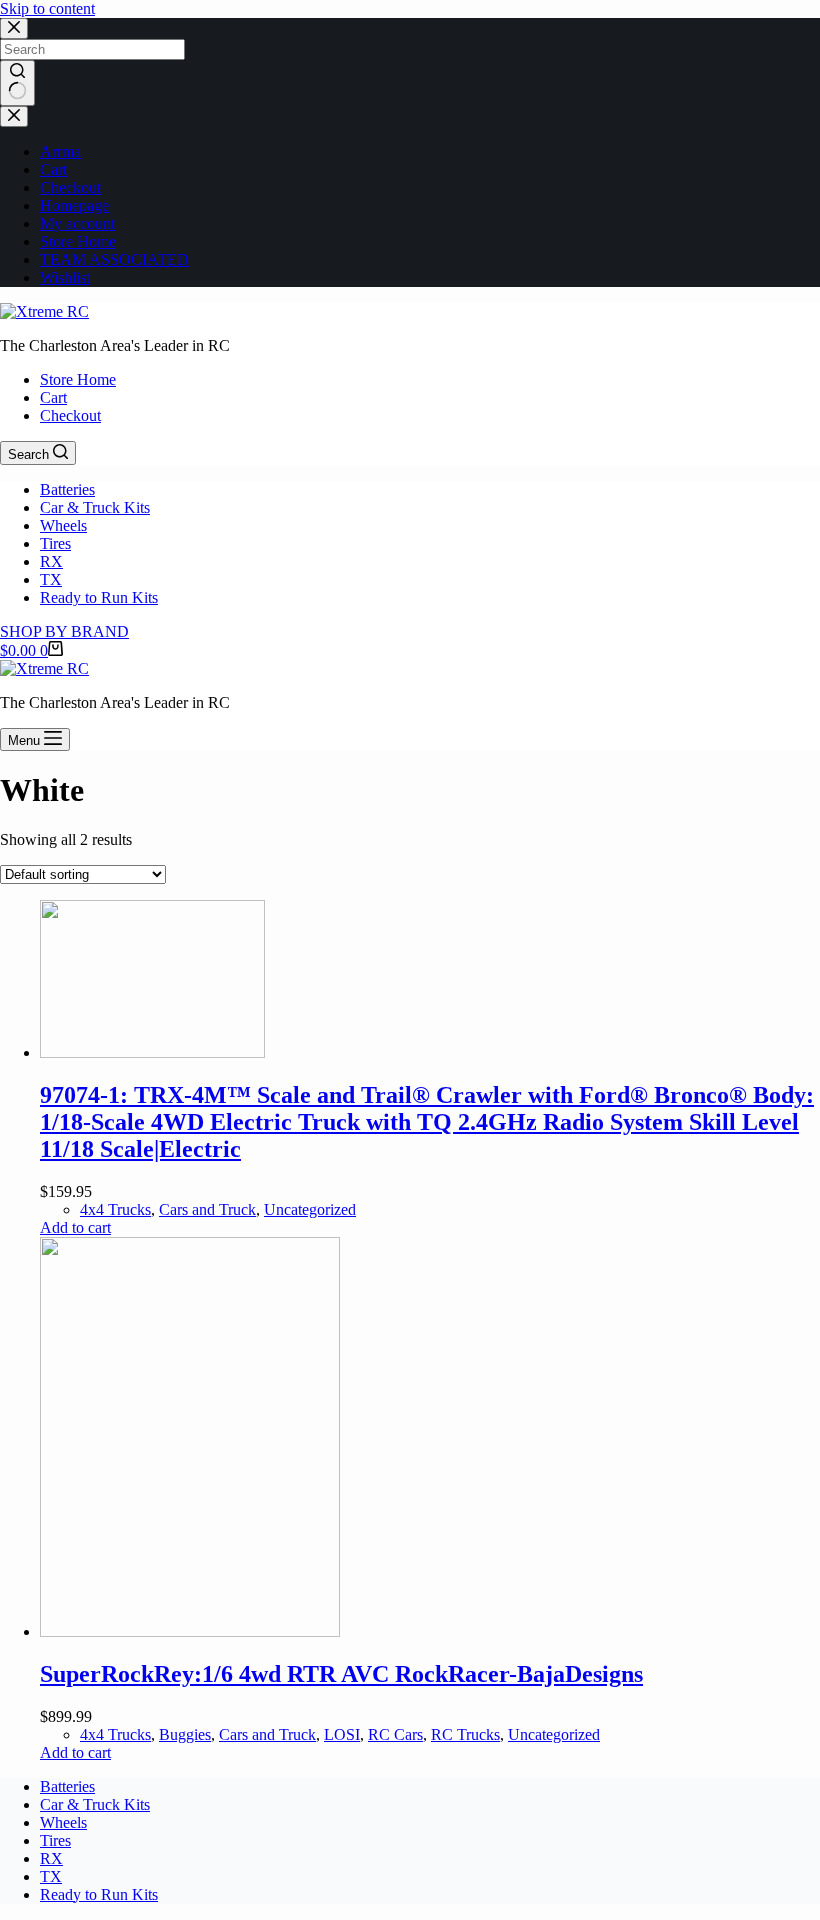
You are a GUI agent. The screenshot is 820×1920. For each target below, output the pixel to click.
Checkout (70, 187)
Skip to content (47, 8)
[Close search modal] (14, 28)
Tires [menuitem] (55, 543)
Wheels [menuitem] (63, 525)
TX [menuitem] (51, 579)
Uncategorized (310, 1209)
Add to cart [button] (75, 1227)
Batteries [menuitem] (67, 489)
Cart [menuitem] (53, 397)
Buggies (185, 1734)
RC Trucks (465, 1734)
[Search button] (17, 83)
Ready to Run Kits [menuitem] (99, 597)
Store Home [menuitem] (78, 379)
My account (77, 223)
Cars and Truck (207, 1209)
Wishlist (65, 277)
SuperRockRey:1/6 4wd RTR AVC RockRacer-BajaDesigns (341, 1674)
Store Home (78, 241)
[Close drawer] (14, 116)
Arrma (60, 151)
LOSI (342, 1734)
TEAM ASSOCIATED (114, 259)
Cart (53, 169)
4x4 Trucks (115, 1209)
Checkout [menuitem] (70, 415)
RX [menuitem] (51, 561)
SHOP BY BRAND (64, 631)
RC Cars (395, 1734)
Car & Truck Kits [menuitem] (95, 507)
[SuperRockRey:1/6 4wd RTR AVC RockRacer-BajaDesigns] (190, 1631)
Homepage (74, 205)
